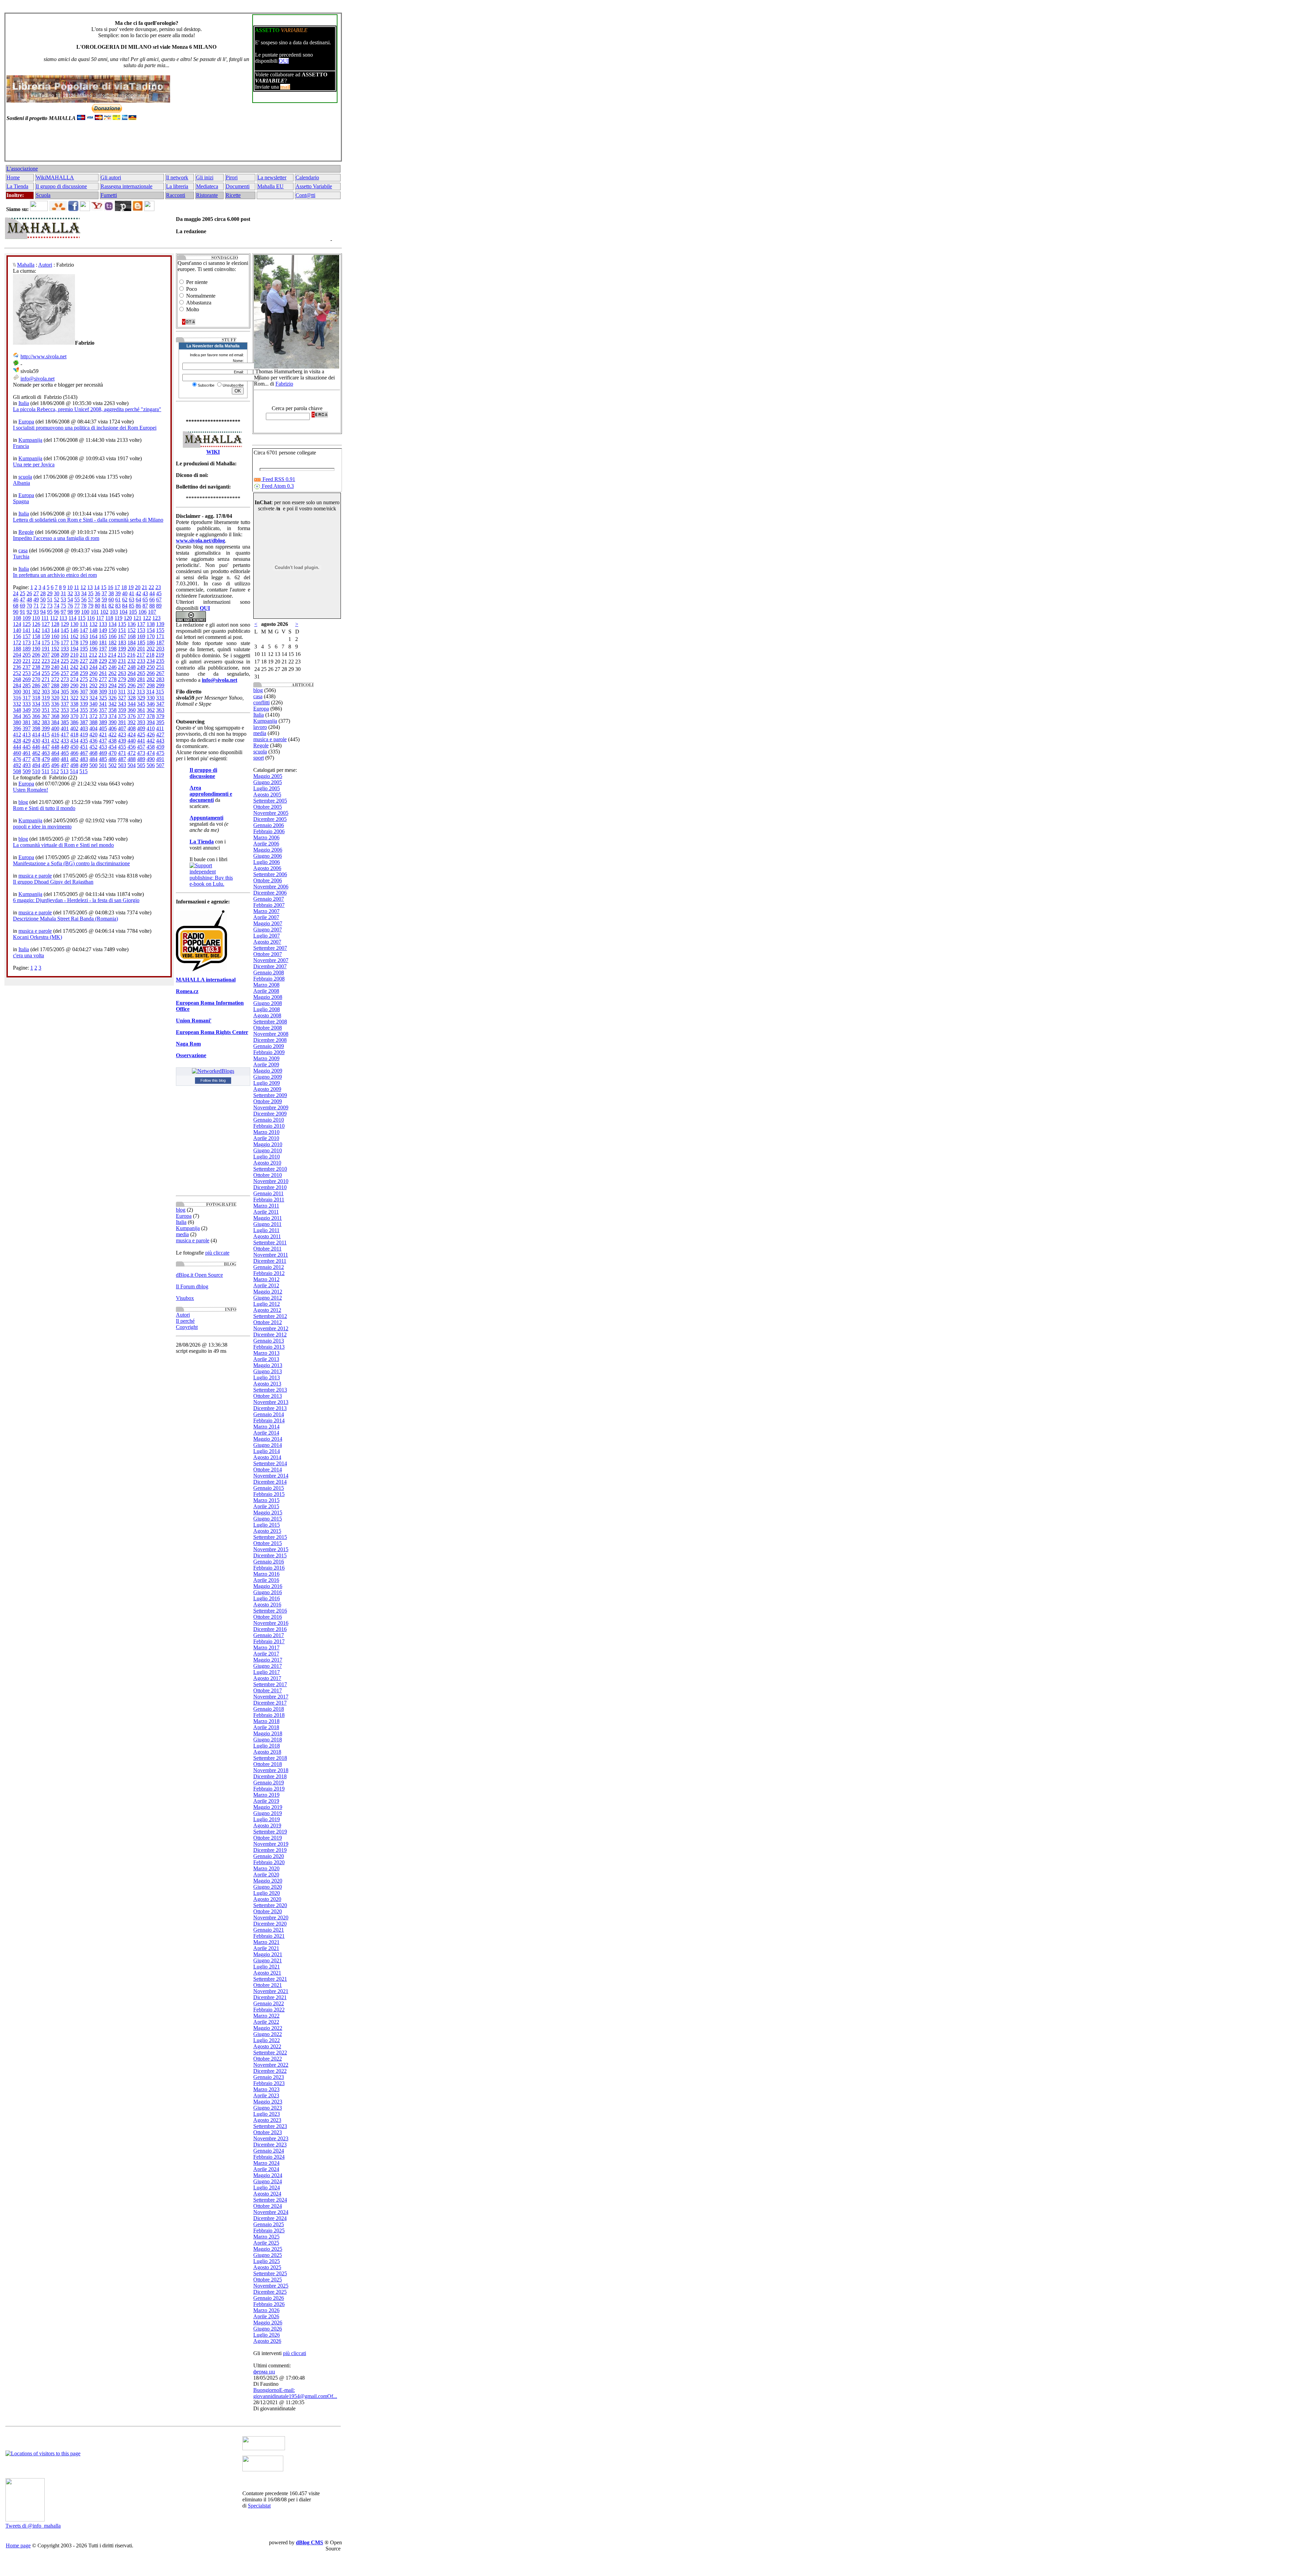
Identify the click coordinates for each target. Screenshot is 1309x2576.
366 (36, 716)
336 (55, 704)
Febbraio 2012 (269, 1273)
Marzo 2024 (266, 2163)
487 (122, 759)
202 (151, 649)
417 (65, 735)
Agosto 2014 (267, 1457)
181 (103, 642)
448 (55, 747)
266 (151, 673)
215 (122, 655)
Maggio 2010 (268, 1144)
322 (74, 698)
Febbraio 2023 (269, 2083)
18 (124, 587)
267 (160, 673)
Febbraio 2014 (269, 1420)
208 (55, 655)
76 (70, 606)
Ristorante (207, 195)
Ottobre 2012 (268, 1322)
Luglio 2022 (267, 2040)
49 (36, 600)
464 (55, 753)
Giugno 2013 (268, 1371)
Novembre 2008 (271, 1034)
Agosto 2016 (267, 1605)
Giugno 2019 (268, 1813)
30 (57, 593)
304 (55, 692)
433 (65, 741)
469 (103, 753)
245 (103, 667)
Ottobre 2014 (268, 1470)
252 (17, 673)
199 (122, 649)
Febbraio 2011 (269, 1200)
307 (84, 692)
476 (17, 759)
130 (74, 624)
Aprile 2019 (266, 1801)
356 (93, 710)
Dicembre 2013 (270, 1408)
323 (84, 698)
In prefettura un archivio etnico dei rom (55, 575)
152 (132, 630)
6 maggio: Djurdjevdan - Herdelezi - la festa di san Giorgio (76, 900)
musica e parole (35, 876)
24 (16, 593)
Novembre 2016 (271, 1623)
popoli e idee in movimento (42, 827)
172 (17, 642)
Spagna (21, 501)
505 (141, 765)
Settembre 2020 (270, 1905)
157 (27, 636)
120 (128, 618)
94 (43, 612)
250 (151, 667)
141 (27, 630)
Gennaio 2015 (269, 1488)
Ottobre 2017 (268, 1690)
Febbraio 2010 (269, 1126)
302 (36, 692)
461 (27, 753)
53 (63, 600)
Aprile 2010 (266, 1138)
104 (123, 612)
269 (27, 679)
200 (132, 649)
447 (46, 747)
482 (74, 759)
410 (151, 728)
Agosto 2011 (267, 1236)
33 (77, 593)
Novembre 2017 (271, 1697)
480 (55, 759)
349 (27, 710)
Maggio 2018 (268, 1733)
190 (36, 649)
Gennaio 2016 (269, 1562)
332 (17, 704)
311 (122, 692)
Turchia (21, 557)
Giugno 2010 (268, 1150)
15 (104, 587)
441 (141, 741)
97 (63, 612)
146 (74, 630)
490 (151, 759)
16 (110, 587)
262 (112, 673)
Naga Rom (188, 1044)
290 (74, 685)
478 (36, 759)
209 (65, 655)
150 (112, 630)
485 (103, 759)
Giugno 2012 (268, 1298)
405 (103, 728)
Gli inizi (205, 177)
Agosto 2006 (267, 868)
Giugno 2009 (268, 1077)
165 (103, 636)
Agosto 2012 (267, 1310)
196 (93, 649)
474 (151, 753)
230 (112, 661)
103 (114, 612)
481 (65, 759)
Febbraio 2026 (269, 2304)
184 (132, 642)
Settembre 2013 (270, 1390)
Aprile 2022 (266, 2022)
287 (46, 685)
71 (36, 606)
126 (36, 624)
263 (122, 673)
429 (27, 741)
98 (70, 612)
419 (84, 735)
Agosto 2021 (267, 1973)
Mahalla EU (270, 186)
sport (259, 758)
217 (141, 655)
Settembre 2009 (270, 1095)
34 (84, 593)
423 (122, 735)
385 (65, 722)
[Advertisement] (172, 144)
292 (93, 685)
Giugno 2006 (268, 856)
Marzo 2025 (266, 2237)
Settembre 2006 (270, 874)
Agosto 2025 (267, 2267)
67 (159, 600)
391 (122, 722)
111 (45, 618)
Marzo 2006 (266, 837)
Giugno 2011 (267, 1224)
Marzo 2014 (266, 1427)
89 (159, 606)
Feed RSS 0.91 (278, 479)
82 (111, 606)
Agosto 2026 (267, 2341)
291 (84, 685)
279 (122, 679)
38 (111, 593)
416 (55, 735)
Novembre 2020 (271, 1918)
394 (151, 722)
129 (65, 624)
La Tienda (17, 186)
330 (151, 698)
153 (141, 630)
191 (46, 649)
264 (132, 673)
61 (118, 600)
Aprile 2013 (266, 1359)
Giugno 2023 (268, 2108)
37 (104, 593)
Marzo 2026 (266, 2310)
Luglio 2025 (267, 2261)
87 (145, 606)
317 (27, 698)
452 (93, 747)
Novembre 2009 (271, 1107)
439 (122, 741)
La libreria (177, 186)
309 (103, 692)
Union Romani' (194, 1021)
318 (36, 698)
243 (84, 667)
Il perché (185, 1321)
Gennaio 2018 (269, 1709)
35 (91, 593)
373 (103, 716)
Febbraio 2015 (269, 1494)
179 (84, 642)
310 (112, 692)
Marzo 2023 (266, 2089)
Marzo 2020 (266, 1868)
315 (160, 692)
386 (74, 722)
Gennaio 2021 (269, 1930)
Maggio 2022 (268, 2028)
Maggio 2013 (268, 1365)
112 (54, 618)
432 (55, 741)
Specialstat (259, 2506)
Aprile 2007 (266, 917)
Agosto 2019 (267, 1825)
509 (27, 771)
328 (132, 698)
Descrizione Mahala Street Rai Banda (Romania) (65, 919)
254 (36, 673)
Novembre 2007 (271, 960)
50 (43, 600)
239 (46, 667)
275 (84, 679)
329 (141, 698)
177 (65, 642)
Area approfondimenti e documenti (211, 794)
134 (112, 624)
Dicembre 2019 (270, 1850)
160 (55, 636)
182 (112, 642)
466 (74, 753)
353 (65, 710)
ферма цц (264, 2372)
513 (64, 771)
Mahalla (26, 265)
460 (17, 753)
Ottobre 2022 (268, 2059)
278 (112, 679)
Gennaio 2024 (269, 2151)
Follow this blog (213, 1080)
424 (132, 735)
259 (84, 673)
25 (22, 593)
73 (50, 606)
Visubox (185, 1298)
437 (103, 741)
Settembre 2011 (270, 1242)
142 (36, 630)
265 (141, 673)
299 (160, 685)
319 (46, 698)
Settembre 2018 (270, 1758)
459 (160, 747)
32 (70, 593)
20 (138, 587)
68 (16, 606)
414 (36, 735)
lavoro (260, 727)
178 (74, 642)
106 (142, 612)
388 (93, 722)
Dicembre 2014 (270, 1482)
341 (103, 704)
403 (84, 728)
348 (17, 710)
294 (112, 685)
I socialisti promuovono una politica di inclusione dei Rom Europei (85, 428)
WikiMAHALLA (55, 177)
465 (65, 753)
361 (141, 710)
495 (46, 765)
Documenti (238, 186)
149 (103, 630)
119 (118, 618)
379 (160, 716)
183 (122, 642)
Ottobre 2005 (268, 807)
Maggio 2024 (268, 2175)
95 (50, 612)
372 (93, 716)
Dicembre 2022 (270, 2071)
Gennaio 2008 (269, 972)
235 (160, 661)
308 (93, 692)
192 (55, 649)
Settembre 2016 (270, 1611)
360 (132, 710)
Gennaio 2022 (269, 2003)
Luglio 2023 (267, 2114)
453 (103, 747)
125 (27, 624)
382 (36, 722)
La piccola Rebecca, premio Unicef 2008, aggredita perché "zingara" (87, 409)
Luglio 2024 (267, 2188)
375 (122, 716)
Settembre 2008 (270, 1022)
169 (141, 636)
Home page (18, 2545)
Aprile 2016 (266, 1580)
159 (46, 636)
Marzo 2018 (266, 1721)
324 (93, 698)
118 (109, 618)
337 (65, 704)
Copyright (187, 1327)
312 (131, 692)
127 (46, 624)
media (182, 1234)
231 (122, 661)
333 (27, 704)
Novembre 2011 (271, 1255)
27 (36, 593)
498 (74, 765)
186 (151, 642)
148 (93, 630)
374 (112, 716)
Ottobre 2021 (268, 1985)
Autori (45, 265)
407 (122, 728)
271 (46, 679)
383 (46, 722)
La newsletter (272, 177)
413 (27, 735)
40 (125, 593)
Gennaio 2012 (269, 1267)
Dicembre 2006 (270, 893)
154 (151, 630)
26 (29, 593)
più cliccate (217, 1253)
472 (132, 753)
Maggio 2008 (268, 997)
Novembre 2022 (271, 2065)
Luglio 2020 (267, 1893)
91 (22, 612)
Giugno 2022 (268, 2034)
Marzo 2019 (266, 1795)
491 (160, 759)
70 (29, 606)
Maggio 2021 (268, 1954)
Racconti (176, 195)
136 (132, 624)
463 (46, 753)
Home (13, 177)
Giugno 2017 (268, 1666)
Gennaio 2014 (269, 1414)
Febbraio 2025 (269, 2230)
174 (36, 642)
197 (103, 649)
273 (65, 679)
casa (23, 550)
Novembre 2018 (271, 1770)
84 (125, 606)
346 (151, 704)
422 (112, 735)
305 (65, 692)
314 (150, 692)
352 (55, 710)
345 (141, 704)
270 (36, 679)
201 (141, 649)
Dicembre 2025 (270, 2292)
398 (36, 728)
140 (17, 630)
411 (160, 728)
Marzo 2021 (266, 1942)
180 (93, 642)
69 (22, 606)
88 (152, 606)
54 (70, 600)
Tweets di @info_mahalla (33, 2526)
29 (50, 593)
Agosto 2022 (267, 2046)
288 (55, 685)
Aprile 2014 (266, 1433)
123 (156, 618)
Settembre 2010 (270, 1169)
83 (118, 606)
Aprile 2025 (266, 2243)
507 (160, 765)
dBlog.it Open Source (199, 1275)
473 (141, 753)
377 (141, 716)
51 (50, 600)
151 (122, 630)
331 (160, 698)
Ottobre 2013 (268, 1396)
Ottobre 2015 (268, 1543)
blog (23, 802)
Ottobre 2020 (268, 1911)
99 (77, 612)
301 (27, 692)
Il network (177, 177)
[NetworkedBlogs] (213, 1071)
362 (151, 710)
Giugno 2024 (268, 2181)
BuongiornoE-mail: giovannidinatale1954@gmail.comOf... (295, 2393)
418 (74, 735)
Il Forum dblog (192, 1286)
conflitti (261, 702)
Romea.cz (187, 991)
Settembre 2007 (270, 948)
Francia (21, 446)
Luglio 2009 (267, 1083)
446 (36, 747)
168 (132, 636)
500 (93, 765)
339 (84, 704)
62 (125, 600)
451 (84, 747)
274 (74, 679)
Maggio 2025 (268, 2249)
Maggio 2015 (268, 1512)
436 (93, 741)
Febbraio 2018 (269, 1715)
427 (160, 735)
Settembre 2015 (270, 1537)
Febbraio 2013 (269, 1347)
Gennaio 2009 (269, 1046)
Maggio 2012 (268, 1292)
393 (141, 722)
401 (65, 728)
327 (122, 698)
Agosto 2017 (267, 1678)
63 (132, 600)
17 (117, 587)
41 (132, 593)
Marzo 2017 (266, 1648)
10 (70, 587)
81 (104, 606)
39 (118, 593)
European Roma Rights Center (212, 1032)
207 (46, 655)
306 (74, 692)
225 (65, 661)
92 (29, 612)
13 (90, 587)
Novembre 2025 (271, 2286)
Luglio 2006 (267, 862)
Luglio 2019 (267, 1819)
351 (46, 710)
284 (17, 685)
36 (97, 593)
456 (132, 747)
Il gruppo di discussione (61, 186)
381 (27, 722)
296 (132, 685)
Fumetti (109, 195)
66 (152, 600)
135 (122, 624)
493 (27, 765)
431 (46, 741)
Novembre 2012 (271, 1328)
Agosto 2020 (267, 1899)
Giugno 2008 (268, 1003)
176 (55, 642)
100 (85, 612)
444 (17, 747)
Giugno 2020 (268, 1887)
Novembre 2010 (271, 1181)
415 (46, 735)
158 (36, 636)
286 (36, 685)
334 (36, 704)
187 (160, 642)
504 (132, 765)
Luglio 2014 (267, 1451)
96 (57, 612)
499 (84, 765)
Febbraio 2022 (269, 2010)
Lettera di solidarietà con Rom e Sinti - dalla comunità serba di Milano (88, 520)
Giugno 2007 (268, 930)
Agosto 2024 (267, 2194)
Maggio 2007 (268, 923)
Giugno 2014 (268, 1445)
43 (145, 593)
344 (132, 704)
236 (17, 667)
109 (27, 618)
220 (17, 661)
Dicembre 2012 (270, 1335)
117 (100, 618)
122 (147, 618)
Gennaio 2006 (269, 825)
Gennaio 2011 (268, 1193)
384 (55, 722)
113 (63, 618)
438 (112, 741)
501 (103, 765)
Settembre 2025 (270, 2273)
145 (65, 630)
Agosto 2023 (267, 2120)
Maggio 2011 (268, 1218)
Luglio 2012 (267, 1304)
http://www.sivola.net (43, 356)
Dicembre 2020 (270, 1924)
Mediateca (207, 186)
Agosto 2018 (267, 1752)
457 (141, 747)
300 (17, 692)
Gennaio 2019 (269, 1783)
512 (55, 771)
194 (74, 649)
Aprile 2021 (266, 1948)
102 (104, 612)
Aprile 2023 (266, 2095)
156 (17, 636)
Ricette (233, 195)
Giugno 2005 (268, 782)
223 (46, 661)
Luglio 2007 (267, 936)
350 (36, 710)
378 (151, 716)
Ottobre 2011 (267, 1249)
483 (84, 759)
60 (111, 600)
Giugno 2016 (268, 1592)
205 (27, 655)
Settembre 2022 (270, 2053)
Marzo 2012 (266, 1279)
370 (74, 716)
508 (17, 771)
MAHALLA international (206, 980)
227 (84, 661)
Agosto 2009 (267, 1089)
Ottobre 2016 (268, 1617)
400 (55, 728)
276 (93, 679)
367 (46, 716)
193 (65, 649)
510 (36, 771)
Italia (24, 403)
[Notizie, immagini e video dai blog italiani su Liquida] (264, 2448)
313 (141, 692)
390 (112, 722)
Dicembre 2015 (270, 1555)
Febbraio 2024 (269, 2157)
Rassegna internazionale (126, 186)
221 (27, 661)
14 (97, 587)
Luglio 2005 (267, 788)
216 (131, 655)
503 (122, 765)
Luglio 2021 (267, 1967)
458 (151, 747)
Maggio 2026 (268, 2323)
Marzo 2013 (266, 1353)
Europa (26, 422)
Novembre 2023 (271, 2138)
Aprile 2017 (266, 1654)
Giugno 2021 (268, 1960)
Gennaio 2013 (269, 1341)
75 (63, 606)
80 (97, 606)
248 (132, 667)
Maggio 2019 (268, 1807)
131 (84, 624)
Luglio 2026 (267, 2335)
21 (145, 587)
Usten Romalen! (31, 790)
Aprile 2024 (266, 2169)
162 (74, 636)
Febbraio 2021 (269, 1936)
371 (84, 716)
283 (160, 679)
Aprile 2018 (266, 1727)
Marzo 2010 (266, 1132)
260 (93, 673)
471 (122, 753)
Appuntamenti (206, 818)
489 (141, 759)
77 (77, 606)
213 (103, 655)
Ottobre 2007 (268, 954)
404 (93, 728)
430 (36, 741)
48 (29, 600)
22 (151, 587)
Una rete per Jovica (34, 465)
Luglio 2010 (267, 1157)
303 (46, 692)
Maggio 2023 (268, 2102)
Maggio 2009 (268, 1071)
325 (103, 698)
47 (22, 600)
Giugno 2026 (268, 2329)
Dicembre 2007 (270, 966)
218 (150, 655)
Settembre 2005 (270, 801)
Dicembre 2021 (270, 1997)
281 (141, 679)
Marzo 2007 (266, 911)
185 (141, 642)
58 (97, 600)
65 (145, 600)
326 (112, 698)
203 (160, 649)
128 (55, 624)
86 (138, 606)
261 (103, 673)
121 (137, 618)
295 (122, 685)
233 (141, 661)
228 (93, 661)
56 (84, 600)
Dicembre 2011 (270, 1261)
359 (122, 710)
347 (160, 704)
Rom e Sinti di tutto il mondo (44, 808)
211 (84, 655)
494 (36, 765)
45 (159, 593)
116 (91, 618)
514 (74, 771)
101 (95, 612)
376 (132, 716)
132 (93, 624)
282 (151, 679)
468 (93, 753)
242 (74, 667)
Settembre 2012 (270, 1316)
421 (103, 735)
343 (122, 704)
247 (122, 667)
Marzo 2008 (266, 985)
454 (112, 747)
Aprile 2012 (266, 1285)
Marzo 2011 (266, 1206)
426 (151, 735)
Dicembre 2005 (270, 819)
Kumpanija (30, 440)
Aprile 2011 (266, 1212)
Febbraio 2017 (269, 1641)
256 (55, 673)
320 (55, 698)
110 (36, 618)
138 (151, 624)
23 (158, 587)
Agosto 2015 (267, 1531)
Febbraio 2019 (269, 1789)
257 (65, 673)
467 (84, 753)
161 (65, 636)
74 (57, 606)
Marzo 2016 (266, 1574)
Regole (26, 532)
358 (112, 710)
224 (55, 661)
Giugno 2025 (268, 2255)
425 (141, 735)
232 (132, 661)
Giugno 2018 (268, 1740)
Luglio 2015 (267, 1525)
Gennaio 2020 (269, 1856)
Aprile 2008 (266, 991)
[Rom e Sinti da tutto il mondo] (263, 2469)
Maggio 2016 (268, 1586)
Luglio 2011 (266, 1230)
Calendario (307, 177)
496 (55, 765)
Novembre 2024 (271, 2212)
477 (27, 759)
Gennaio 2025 (269, 2224)
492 (17, 765)
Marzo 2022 (266, 2016)
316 (17, 698)
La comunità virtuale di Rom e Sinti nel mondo (63, 845)
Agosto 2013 (267, 1384)
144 (55, 630)
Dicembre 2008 (270, 1040)
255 (46, 673)
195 (84, 649)
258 (74, 673)
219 (160, 655)
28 (43, 593)
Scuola (43, 195)
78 (84, 606)
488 (132, 759)
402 (74, 728)
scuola (25, 477)
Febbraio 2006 (269, 831)
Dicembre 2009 (270, 1114)
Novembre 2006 (271, 887)
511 (46, 771)
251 (160, 667)
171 (160, 636)
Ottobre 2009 (268, 1101)
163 (84, 636)
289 (65, 685)
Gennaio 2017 (269, 1635)
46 (16, 600)
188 (17, 649)
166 (112, 636)
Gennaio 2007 (269, 899)
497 (65, 765)
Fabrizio (284, 384)
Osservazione (191, 1055)
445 (27, 747)
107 (152, 612)
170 (151, 636)
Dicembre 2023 (270, 2145)
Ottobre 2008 (268, 1028)
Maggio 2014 (268, 1439)
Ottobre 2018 (268, 1764)
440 (132, 741)
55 (77, 600)
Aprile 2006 (266, 844)
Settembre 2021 (270, 1979)
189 (27, 649)
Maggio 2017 (268, 1660)
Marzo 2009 (266, 1058)
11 (77, 587)
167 (122, 636)
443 (160, 741)
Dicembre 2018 (270, 1776)
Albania (21, 483)
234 (151, 661)
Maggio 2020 (268, 1881)
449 (65, 747)
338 (74, 704)
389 (103, 722)
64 (138, 600)
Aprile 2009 (266, 1065)
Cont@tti (305, 195)
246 (112, 667)
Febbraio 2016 (269, 1568)
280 (132, 679)
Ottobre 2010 (268, 1175)
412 (17, 735)
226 (74, 661)
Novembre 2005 (271, 813)
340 (93, 704)
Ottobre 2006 (268, 880)
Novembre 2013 (271, 1402)
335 (46, 704)
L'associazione (22, 169)
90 (16, 612)
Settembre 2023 (270, 2126)
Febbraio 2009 (269, 1052)
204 (17, 655)
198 (112, 649)
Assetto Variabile (314, 186)
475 (160, 753)
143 (46, 630)
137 (141, 624)
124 (17, 624)
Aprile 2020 (266, 1875)
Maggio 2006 (268, 850)
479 (46, 759)
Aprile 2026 (266, 2316)
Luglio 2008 (267, 1009)
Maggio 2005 (268, 776)
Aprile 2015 (266, 1506)
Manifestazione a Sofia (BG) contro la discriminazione (71, 863)
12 (83, 587)
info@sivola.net (37, 379)
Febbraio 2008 (269, 979)
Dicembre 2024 (270, 2218)
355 (84, 710)
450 (74, 747)
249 (141, 667)
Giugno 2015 (268, 1519)
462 (36, 753)
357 (103, 710)
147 (84, 630)
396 (17, 728)
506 (151, 765)
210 (74, 655)
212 (93, 655)
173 (27, 642)
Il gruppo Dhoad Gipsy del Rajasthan (53, 882)
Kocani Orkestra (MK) (37, 937)
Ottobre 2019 (268, 1838)
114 (72, 618)
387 (84, 722)
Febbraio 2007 (269, 905)
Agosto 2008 (267, 1015)
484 (93, 759)
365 (27, 716)
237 (27, 667)
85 (132, 606)
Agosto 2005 (267, 795)
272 (55, 679)
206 (36, 655)
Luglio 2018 (267, 1746)
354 (74, 710)
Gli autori (111, 177)
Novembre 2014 (271, 1476)
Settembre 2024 (270, 2200)
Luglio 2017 (267, 1672)
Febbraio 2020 (269, 1862)
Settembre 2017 (270, 1684)
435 (84, 741)
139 (160, 624)
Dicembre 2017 (270, 1703)
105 (133, 612)
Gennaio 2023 (269, 2077)
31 (63, 593)
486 (112, 759)
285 (27, 685)
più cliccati (295, 2353)
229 (103, 661)
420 (93, 735)
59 (104, 600)
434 (74, 741)
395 (160, 722)
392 (132, 722)
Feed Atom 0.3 (277, 486)
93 (36, 612)
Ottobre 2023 (268, 2132)
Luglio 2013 (267, 1377)
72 (43, 606)
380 (17, 722)
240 (55, 667)
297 (141, 685)
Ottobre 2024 (268, 2206)
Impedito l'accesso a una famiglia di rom (56, 538)
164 (93, 636)
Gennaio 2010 (269, 1120)
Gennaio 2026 (269, 2298)
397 (27, 728)
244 (93, 667)
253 (27, 673)
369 (65, 716)
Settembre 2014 (270, 1463)
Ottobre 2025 (268, 2280)
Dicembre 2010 (270, 1187)
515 (84, 771)
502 (112, 765)
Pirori (232, 177)
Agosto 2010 (267, 1163)
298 (151, 685)
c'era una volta (28, 955)
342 (112, 704)
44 (152, 593)
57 (91, 600)
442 (151, 741)
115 (82, 618)
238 (36, 667)
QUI (284, 61)
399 (46, 728)
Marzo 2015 (266, 1500)
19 (131, 587)
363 (160, 710)
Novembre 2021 (271, 1991)
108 (17, 618)
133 (103, 624)
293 (103, 685)
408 (132, 728)
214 (112, 655)
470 (112, 753)
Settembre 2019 (270, 1832)
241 (65, 667)
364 (17, 716)
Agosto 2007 (267, 942)
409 (141, 728)
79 (91, 606)
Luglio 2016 (267, 1598)
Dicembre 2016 (270, 1629)
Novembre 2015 (271, 1549)
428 (17, 741)
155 (160, 630)
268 (17, 679)
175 (46, 642)
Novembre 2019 (271, 1844)
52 (57, 600)
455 (122, 747)
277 (103, 679)
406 (112, 728)
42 (138, 593)
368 (55, 716)
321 (65, 698)
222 (36, 661)
